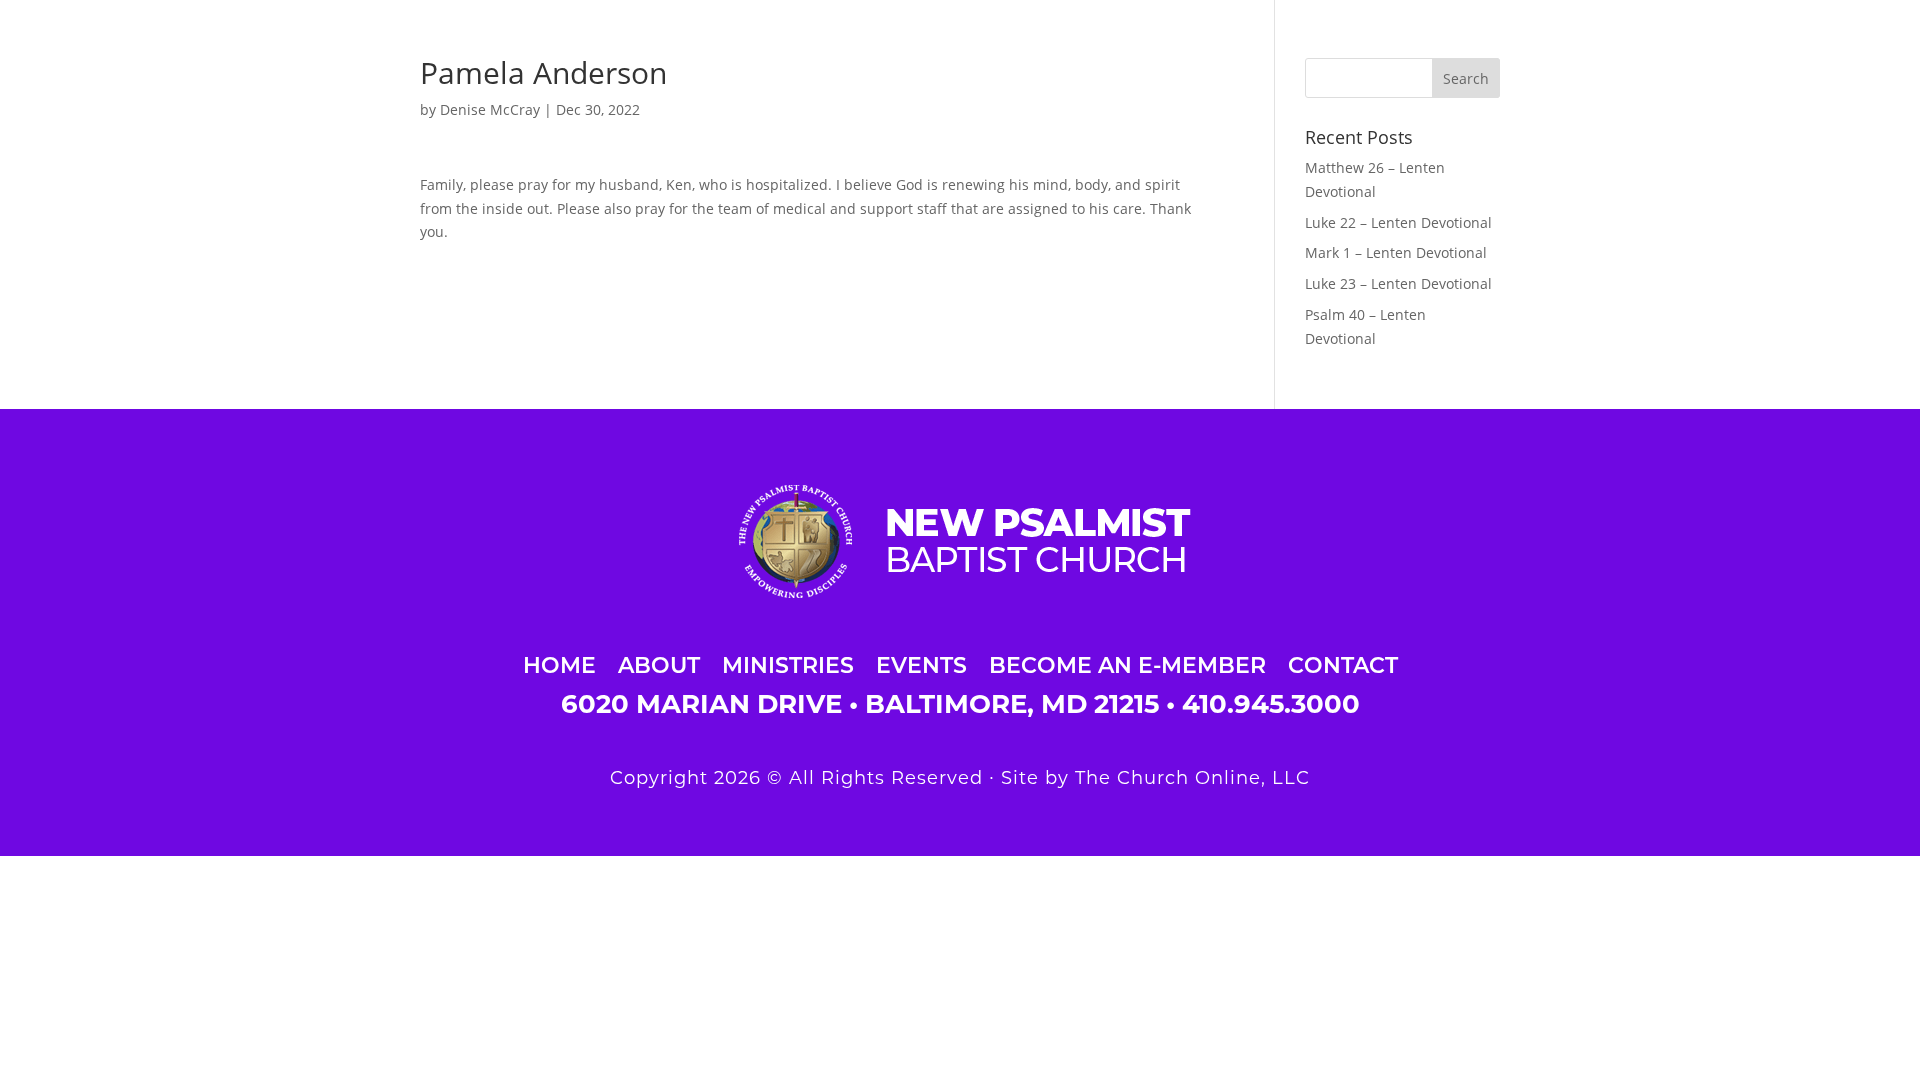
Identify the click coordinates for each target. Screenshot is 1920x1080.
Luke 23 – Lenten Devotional (1398, 283)
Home (559, 662)
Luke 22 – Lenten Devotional (1398, 222)
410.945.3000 (1271, 704)
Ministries (788, 662)
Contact (1343, 662)
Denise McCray (490, 109)
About (659, 662)
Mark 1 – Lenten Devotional (1396, 252)
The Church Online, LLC (1192, 778)
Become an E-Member (1127, 662)
